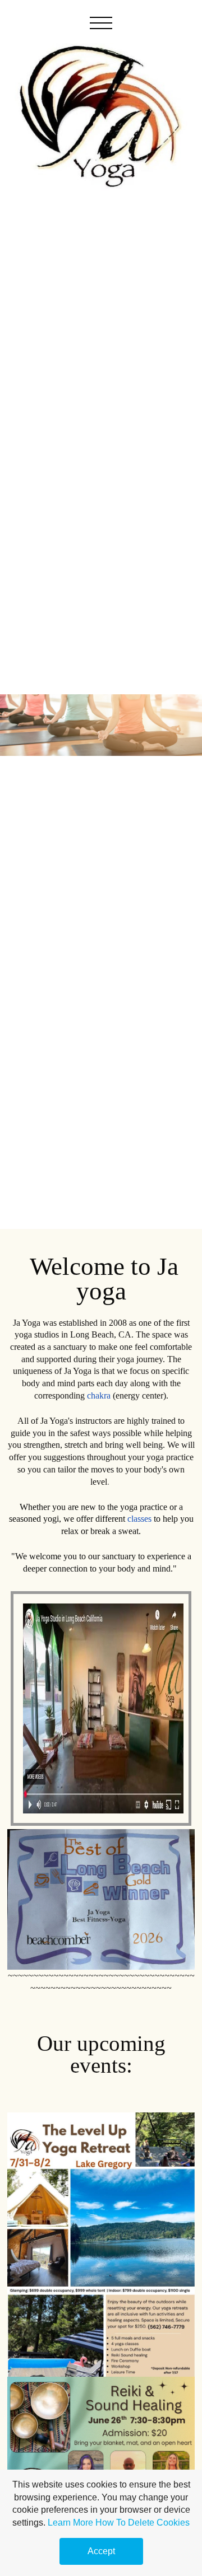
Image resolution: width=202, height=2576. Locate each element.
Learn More (70, 2523)
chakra (99, 1395)
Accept (101, 2551)
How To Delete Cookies (143, 2523)
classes (139, 1519)
